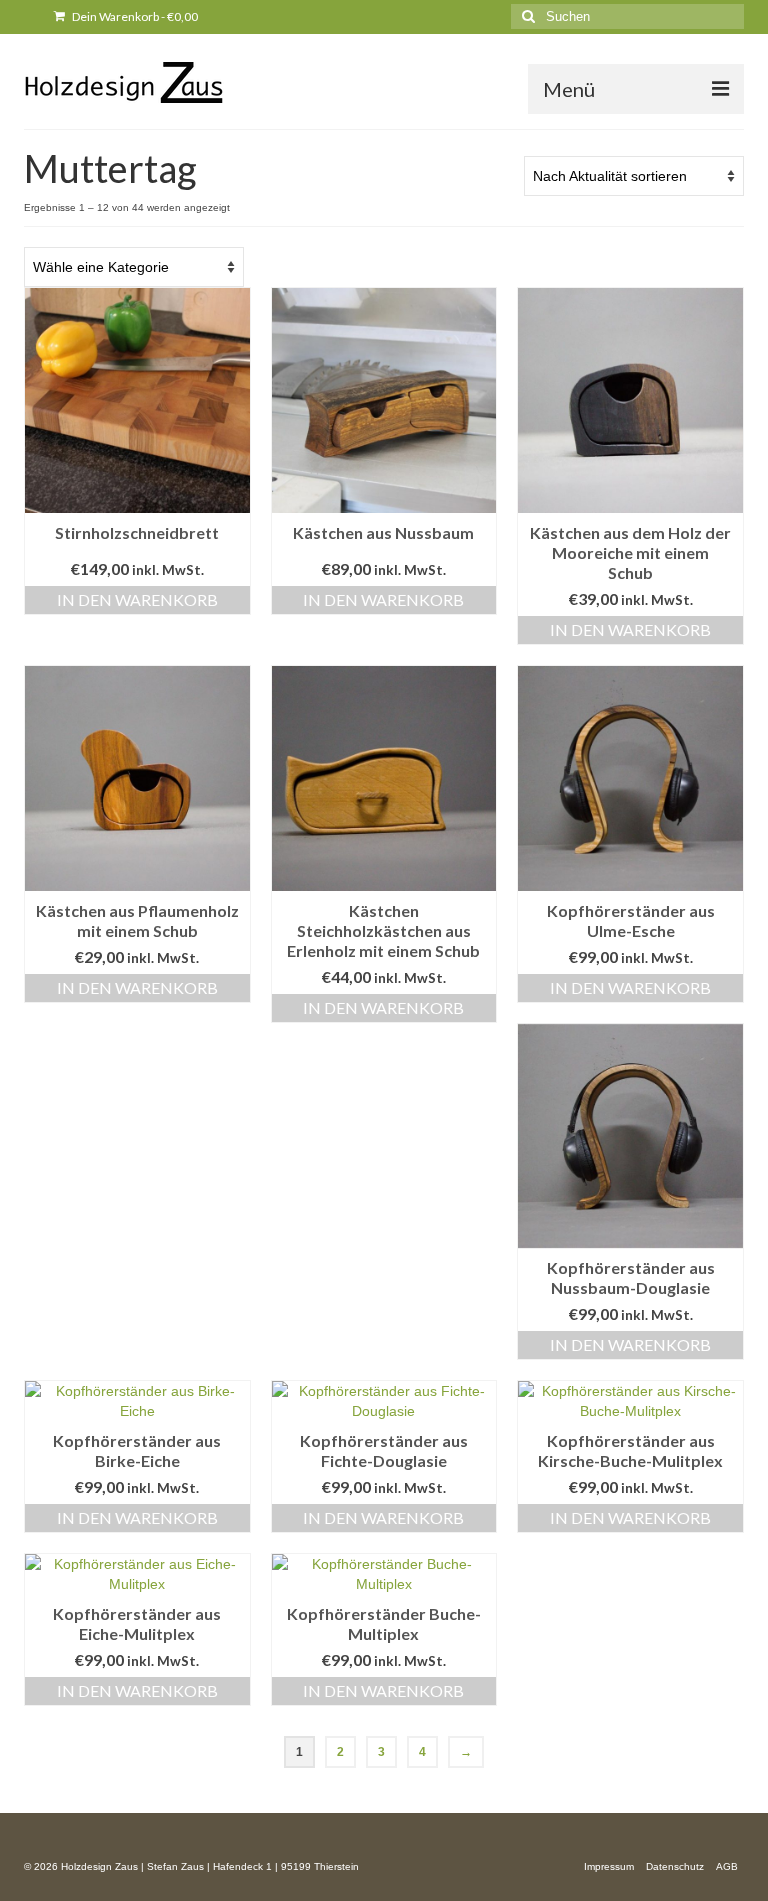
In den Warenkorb (137, 599)
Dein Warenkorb (134, 16)
